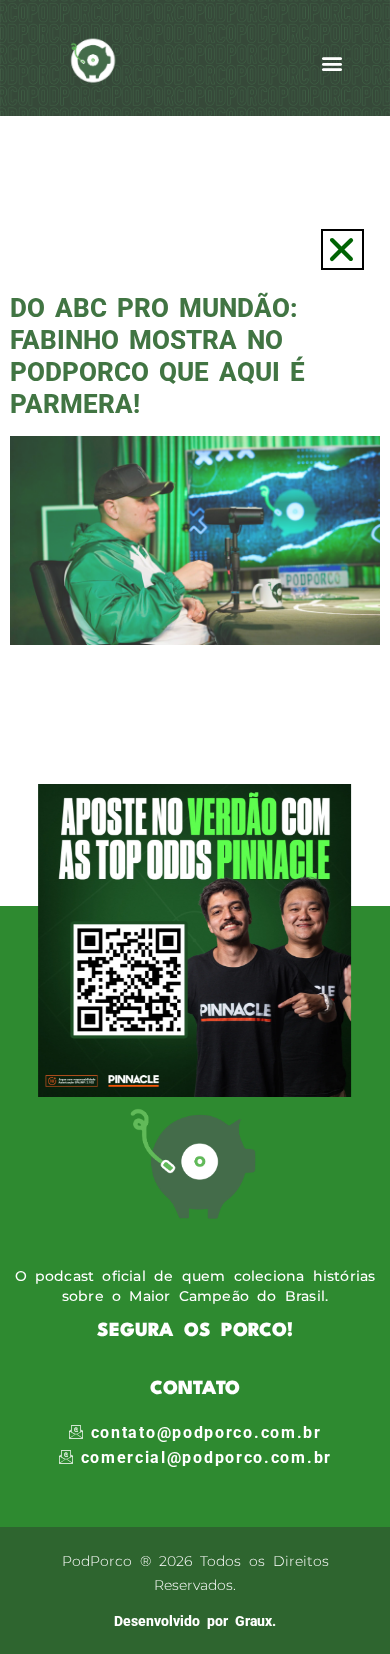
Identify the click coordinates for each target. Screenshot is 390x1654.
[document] (195, 827)
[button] (342, 249)
